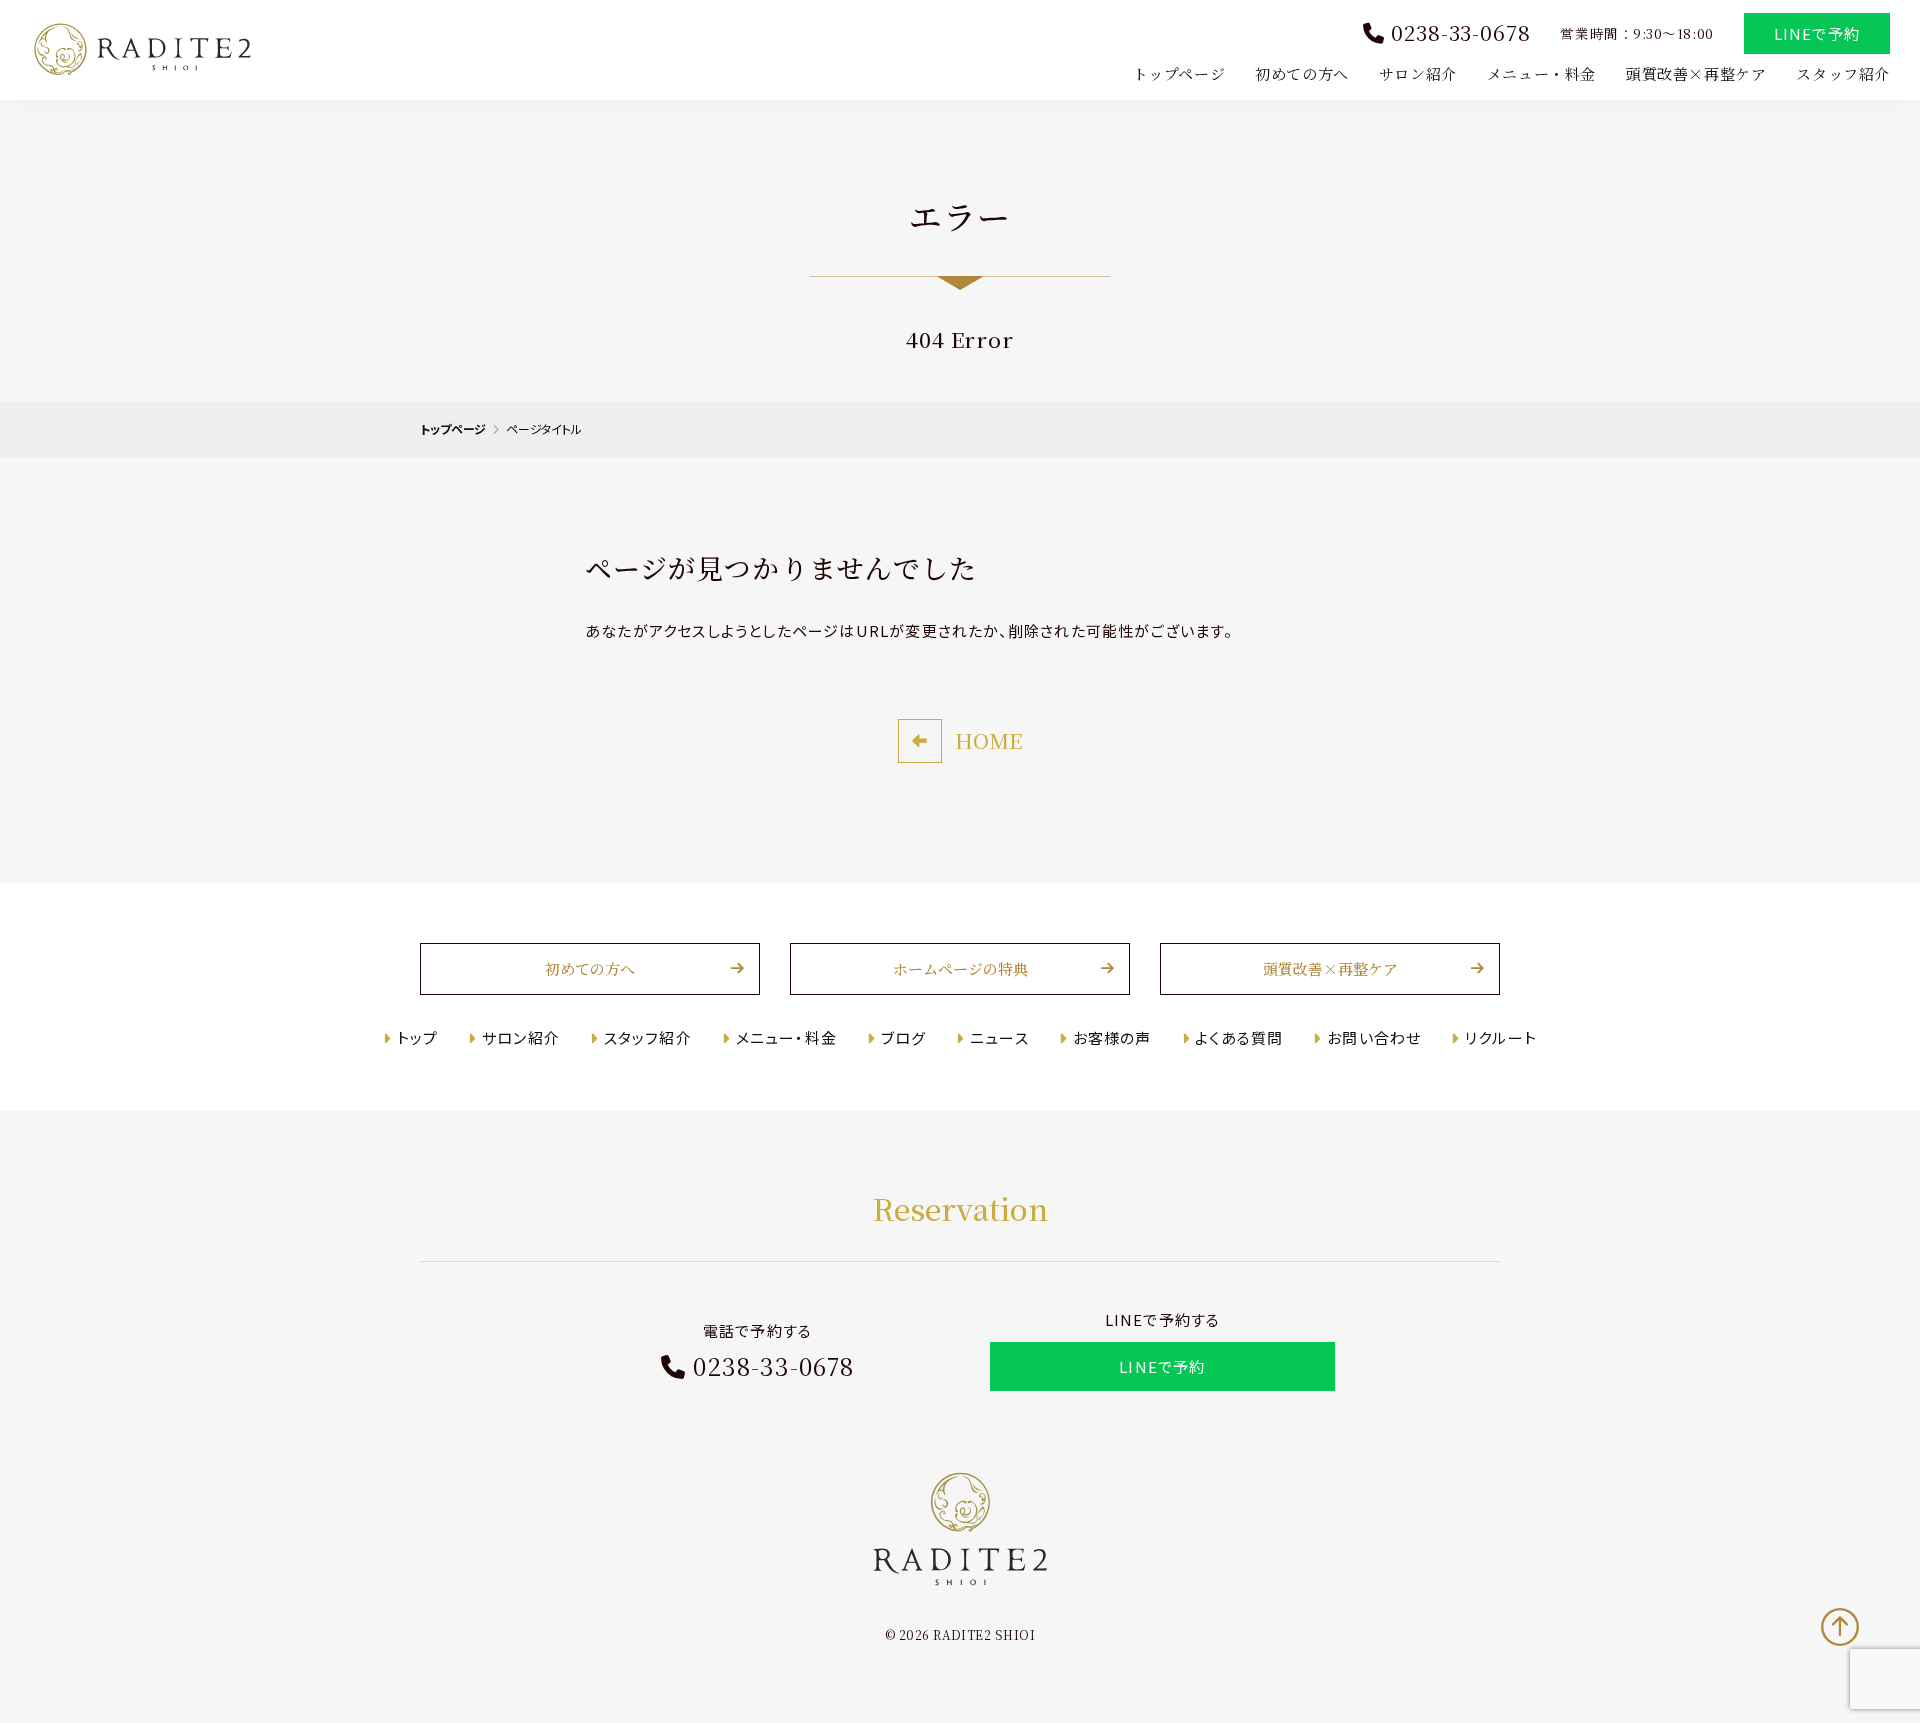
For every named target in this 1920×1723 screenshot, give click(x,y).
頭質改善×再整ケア (1696, 73)
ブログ (903, 1037)
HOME (988, 740)
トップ (417, 1037)
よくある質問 (1239, 1037)
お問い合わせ (1374, 1037)
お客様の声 (1112, 1037)
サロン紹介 (1418, 73)
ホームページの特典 (960, 968)
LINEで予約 (1817, 33)
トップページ (1179, 73)
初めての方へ (1302, 73)
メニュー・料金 (1541, 73)
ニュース (999, 1037)
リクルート (1501, 1037)
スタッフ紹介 (1843, 73)
